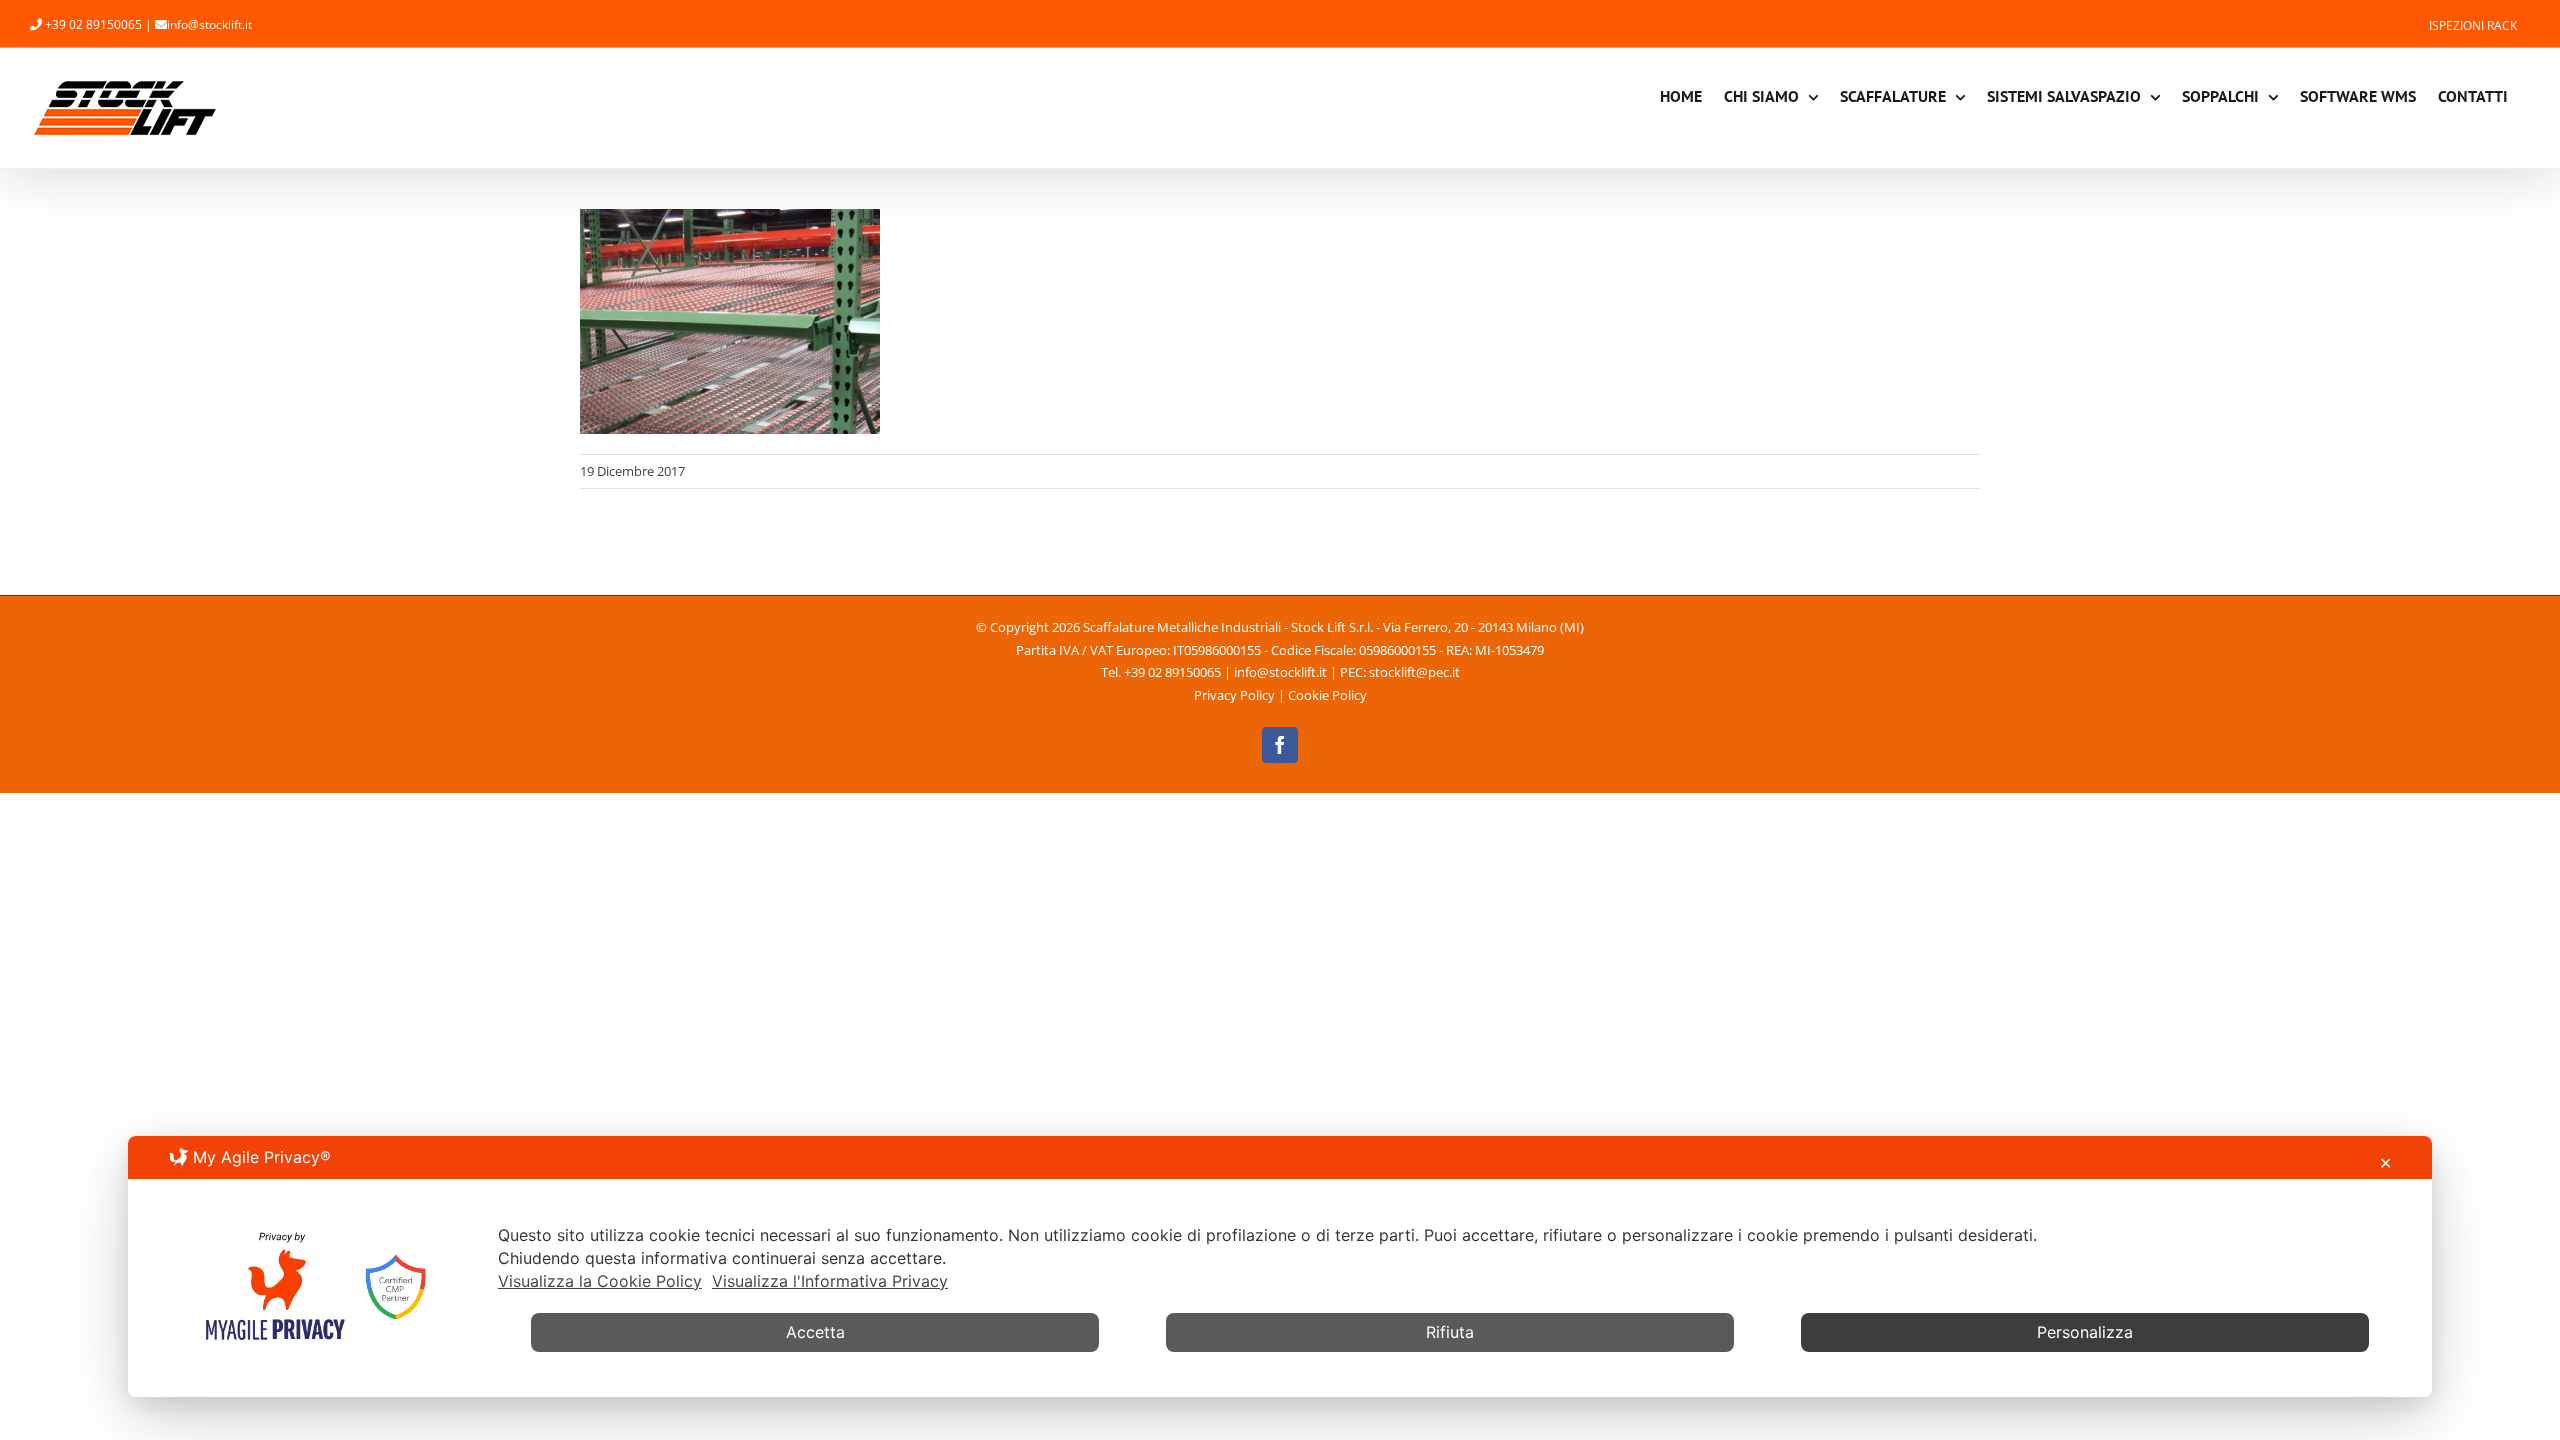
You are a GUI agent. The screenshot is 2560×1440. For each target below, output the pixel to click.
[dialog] (1280, 1266)
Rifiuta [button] (1450, 1332)
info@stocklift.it (209, 24)
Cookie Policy (1327, 695)
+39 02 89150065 (93, 24)
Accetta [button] (815, 1332)
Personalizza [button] (2085, 1332)
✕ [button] (2385, 1163)
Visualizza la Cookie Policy (600, 1281)
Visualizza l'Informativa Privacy (830, 1281)
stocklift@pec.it (1414, 672)
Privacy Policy (1234, 695)
